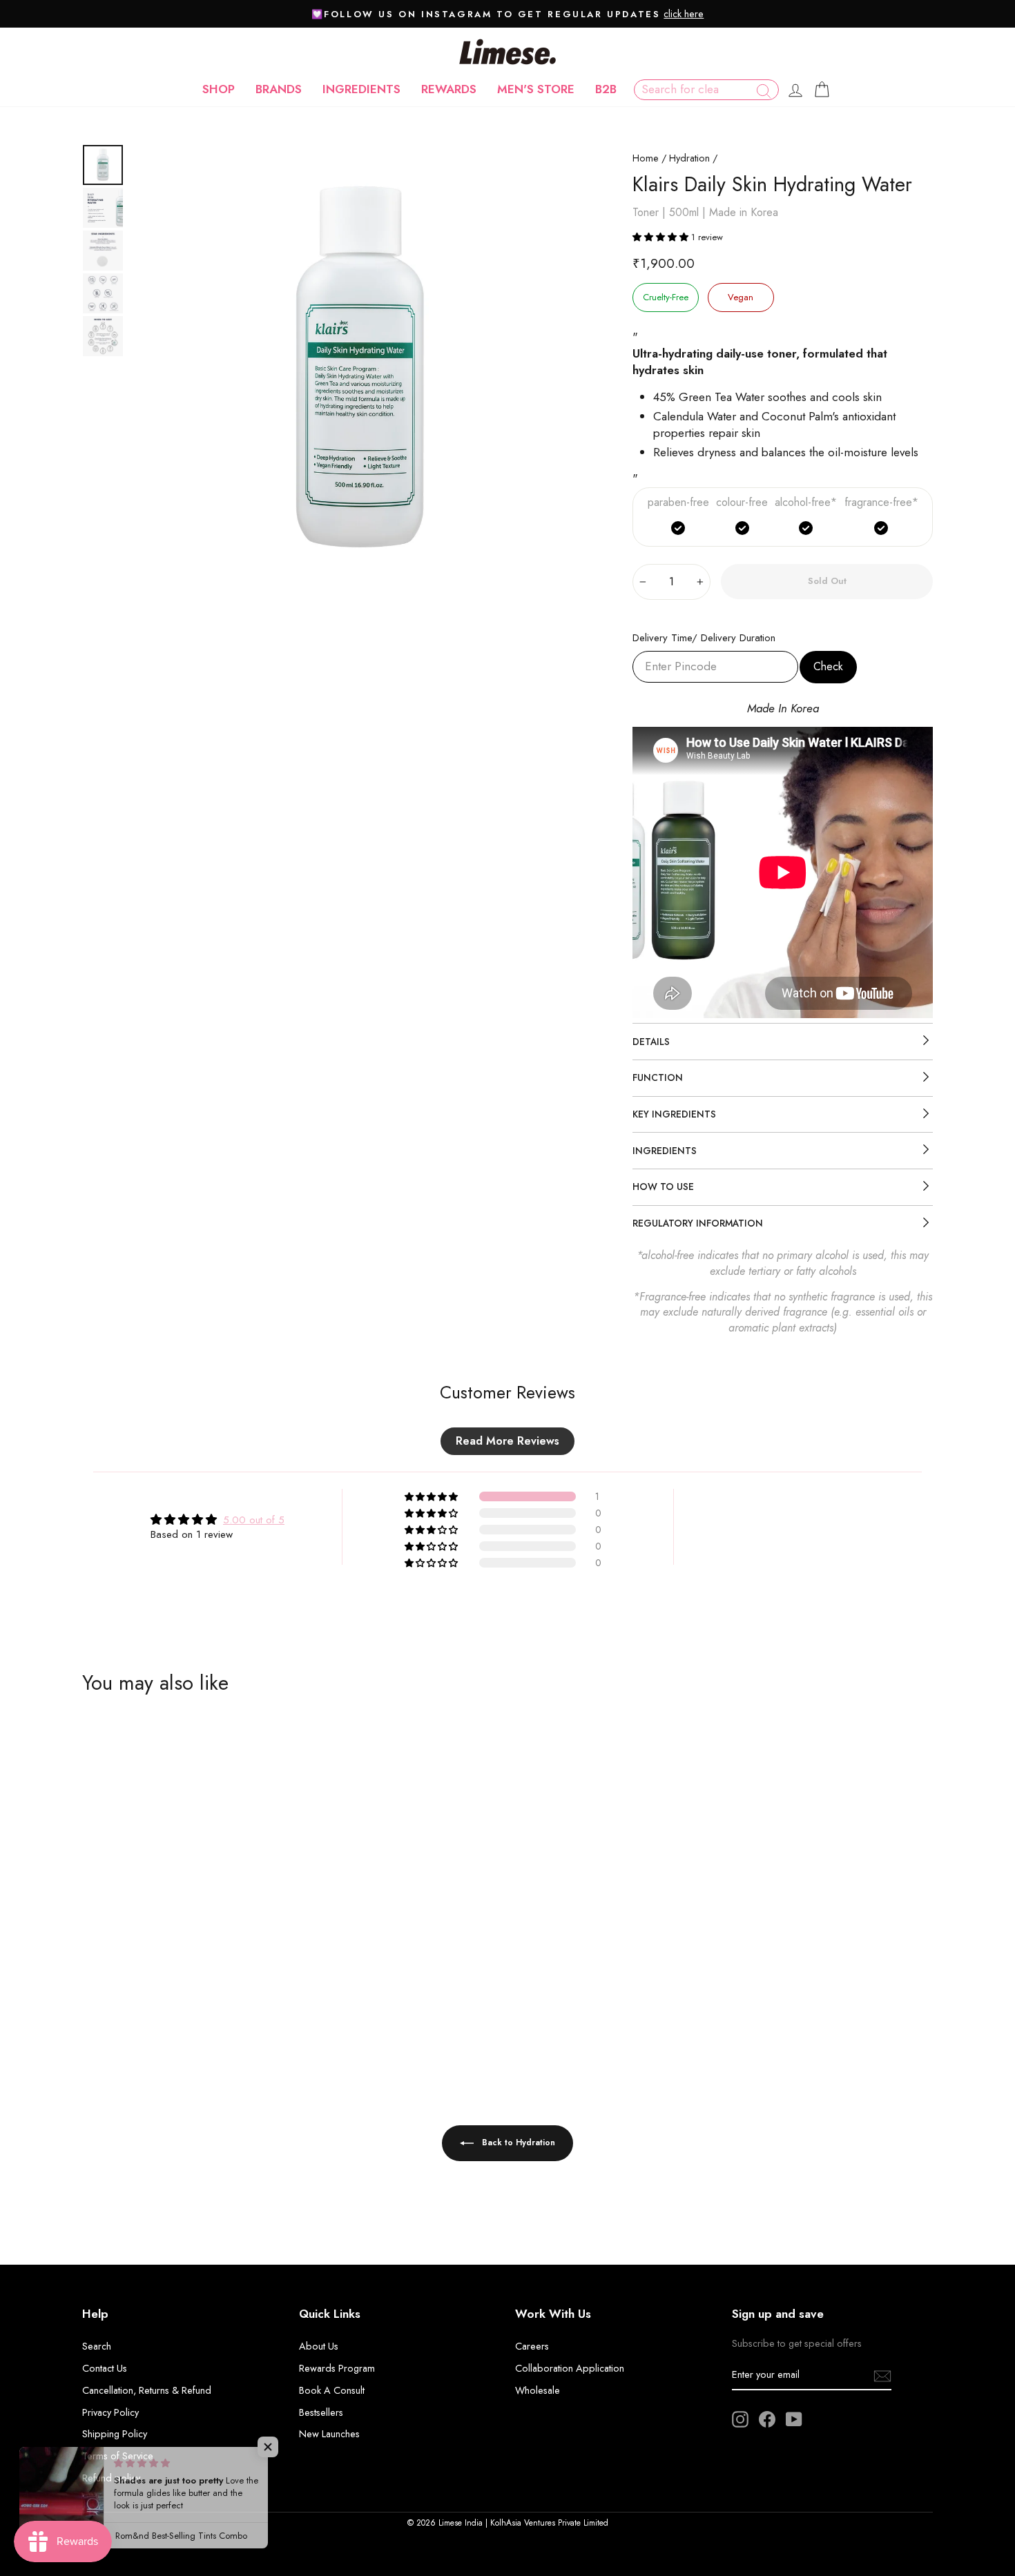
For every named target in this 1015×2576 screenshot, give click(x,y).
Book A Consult (332, 2390)
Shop (219, 89)
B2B (606, 89)
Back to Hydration (517, 2143)
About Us (319, 2346)
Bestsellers (321, 2412)
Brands (279, 89)
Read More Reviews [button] (507, 1441)
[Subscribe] (882, 2375)
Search (97, 2346)
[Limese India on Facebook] (767, 2419)
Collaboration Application (570, 2368)
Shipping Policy (115, 2434)
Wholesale (538, 2390)
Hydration (689, 158)
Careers (532, 2346)
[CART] (822, 90)
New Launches (329, 2434)
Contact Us (105, 2368)
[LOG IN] (795, 90)
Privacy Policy (110, 2412)
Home (646, 158)
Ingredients (361, 89)
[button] (662, 237)
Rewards (449, 89)
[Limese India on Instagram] (740, 2419)
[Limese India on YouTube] (794, 2419)
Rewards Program (337, 2368)
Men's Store (536, 89)
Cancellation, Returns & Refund (147, 2390)
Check (828, 666)
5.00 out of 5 (254, 1520)
